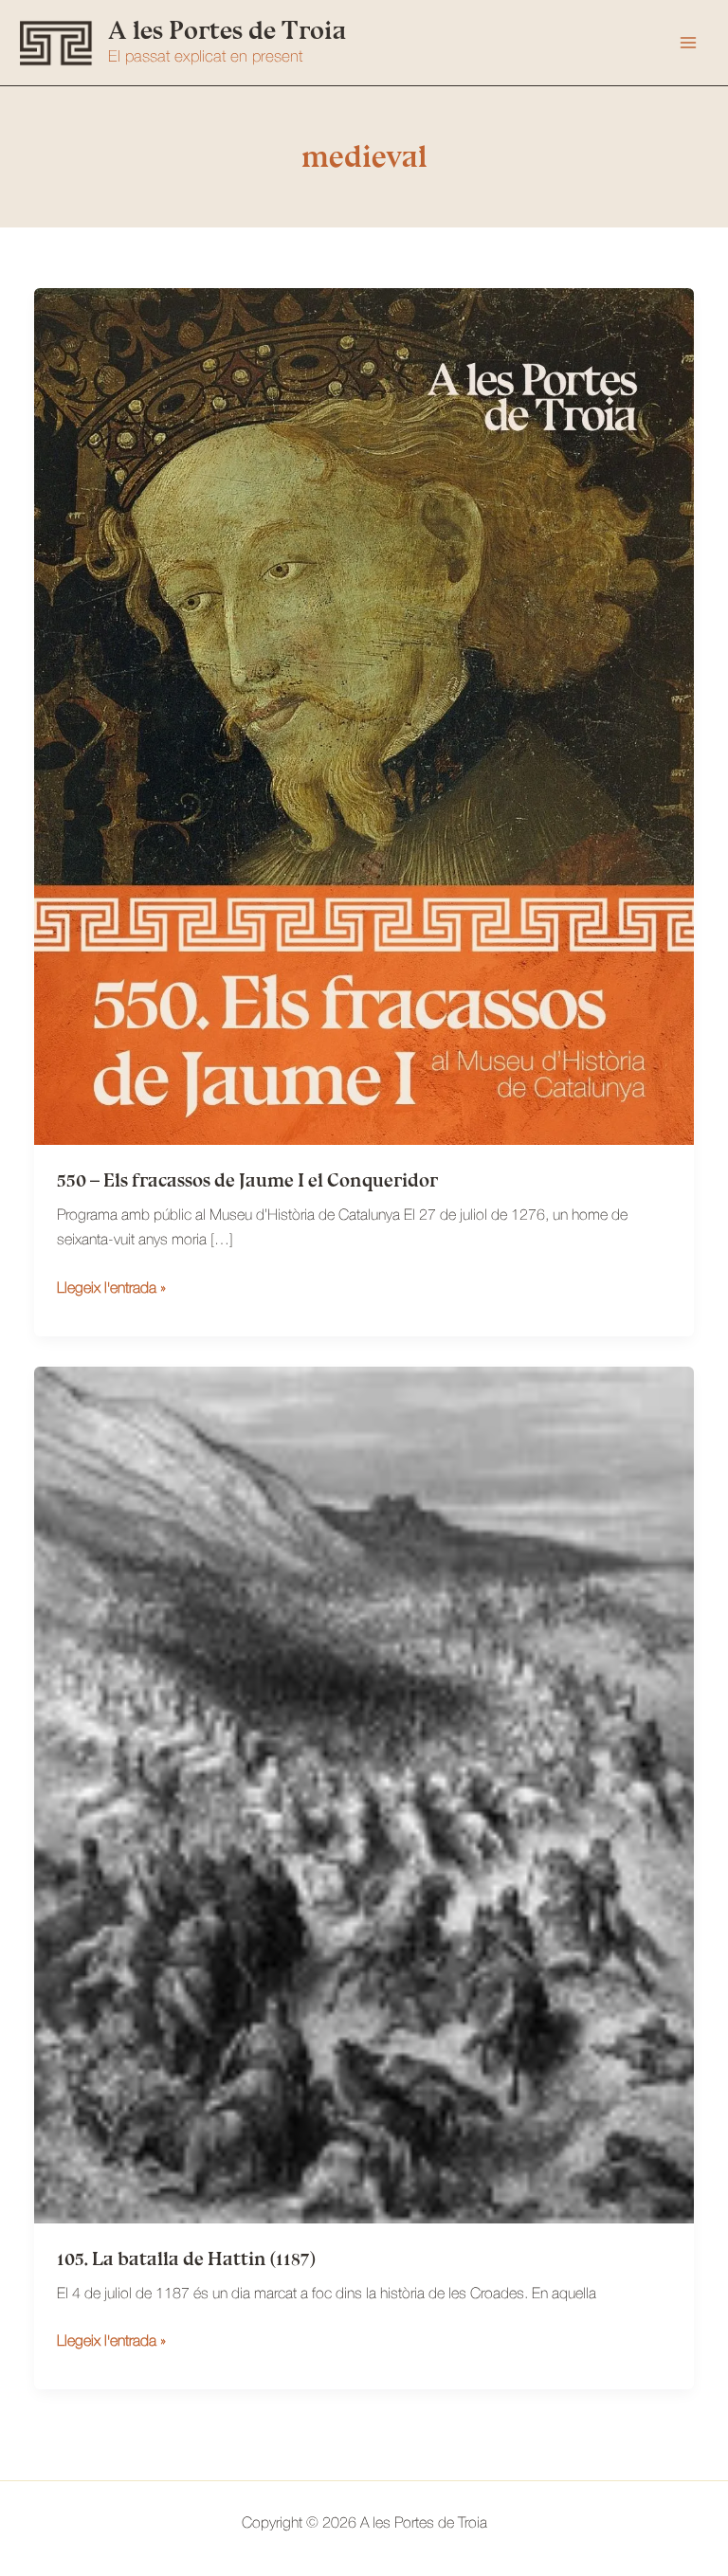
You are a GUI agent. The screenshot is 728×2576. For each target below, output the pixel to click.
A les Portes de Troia (227, 30)
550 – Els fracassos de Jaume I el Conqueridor (247, 1180)
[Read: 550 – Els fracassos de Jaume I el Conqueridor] (364, 717)
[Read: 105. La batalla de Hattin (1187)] (364, 1795)
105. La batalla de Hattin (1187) (186, 2259)
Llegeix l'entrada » (111, 1291)
